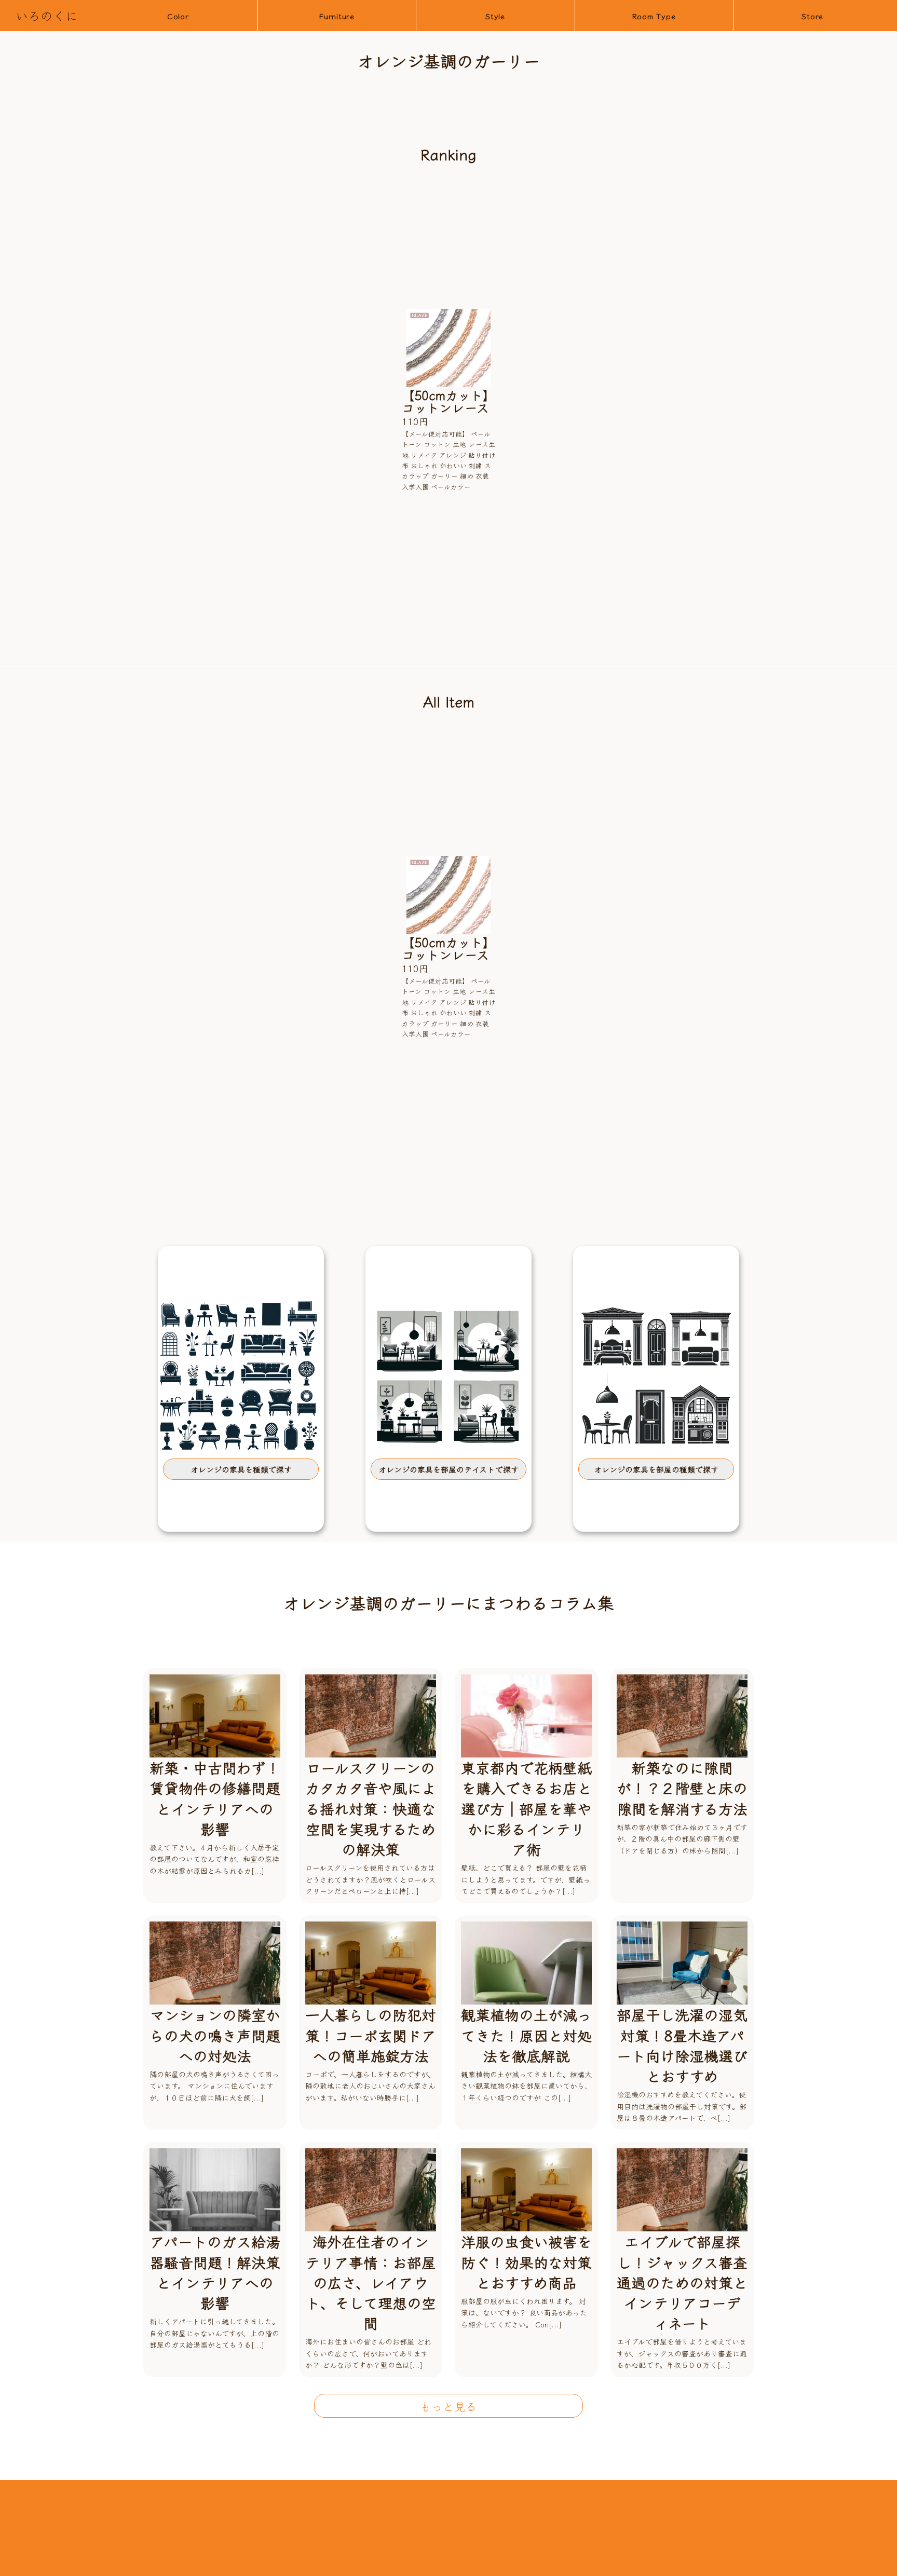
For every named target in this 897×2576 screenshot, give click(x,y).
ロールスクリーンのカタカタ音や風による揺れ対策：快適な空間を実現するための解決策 (371, 1808)
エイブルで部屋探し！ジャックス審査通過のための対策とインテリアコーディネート (682, 2282)
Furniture (337, 16)
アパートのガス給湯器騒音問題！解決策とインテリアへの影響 (215, 2272)
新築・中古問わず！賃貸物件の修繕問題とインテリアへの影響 (215, 1798)
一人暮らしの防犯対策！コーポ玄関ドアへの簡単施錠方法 (371, 2035)
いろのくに (47, 15)
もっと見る (448, 2406)
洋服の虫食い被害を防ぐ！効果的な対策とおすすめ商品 (526, 2261)
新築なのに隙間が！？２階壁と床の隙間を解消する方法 (682, 1788)
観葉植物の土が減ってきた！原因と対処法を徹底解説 (526, 2035)
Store (812, 16)
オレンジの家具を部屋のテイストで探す (448, 1469)
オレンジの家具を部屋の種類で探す (656, 1469)
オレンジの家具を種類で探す (241, 1469)
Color (178, 16)
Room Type (654, 16)
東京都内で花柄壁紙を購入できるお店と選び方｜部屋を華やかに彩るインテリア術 (526, 1808)
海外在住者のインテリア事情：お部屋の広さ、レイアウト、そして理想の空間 (371, 2282)
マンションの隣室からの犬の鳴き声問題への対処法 (215, 2035)
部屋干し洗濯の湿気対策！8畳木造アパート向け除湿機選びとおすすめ (682, 2045)
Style (495, 16)
